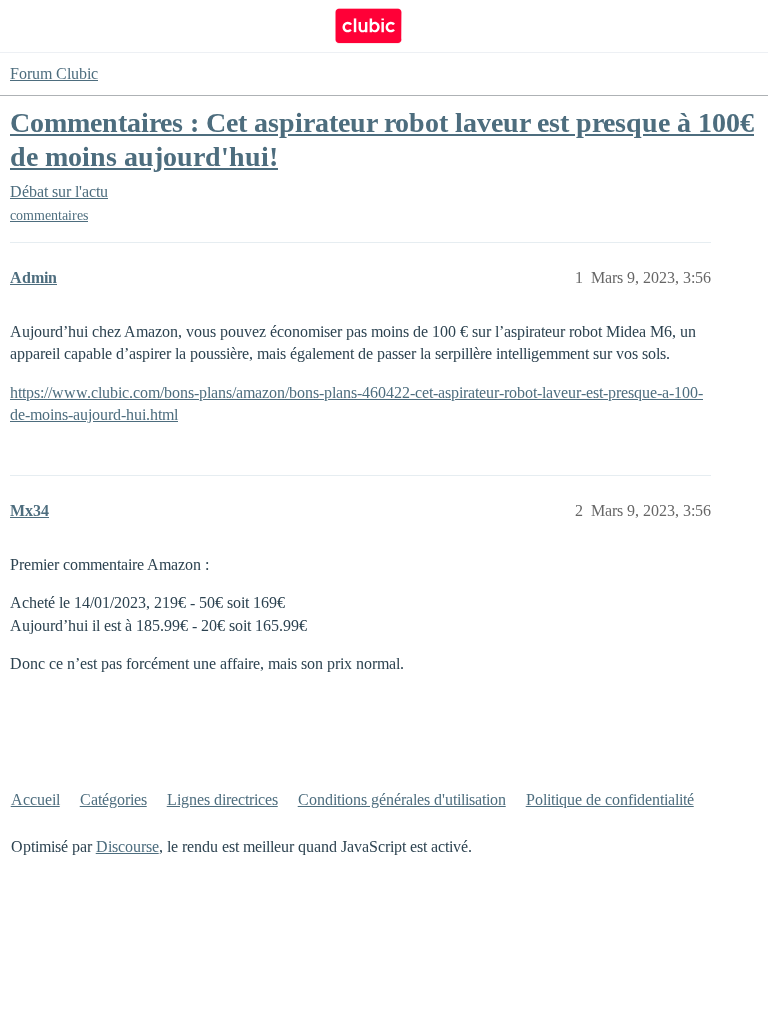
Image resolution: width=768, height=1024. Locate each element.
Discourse (127, 846)
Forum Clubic (54, 73)
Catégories (113, 799)
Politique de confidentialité (610, 799)
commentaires (49, 215)
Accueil (35, 799)
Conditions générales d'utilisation (402, 799)
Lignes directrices (222, 799)
